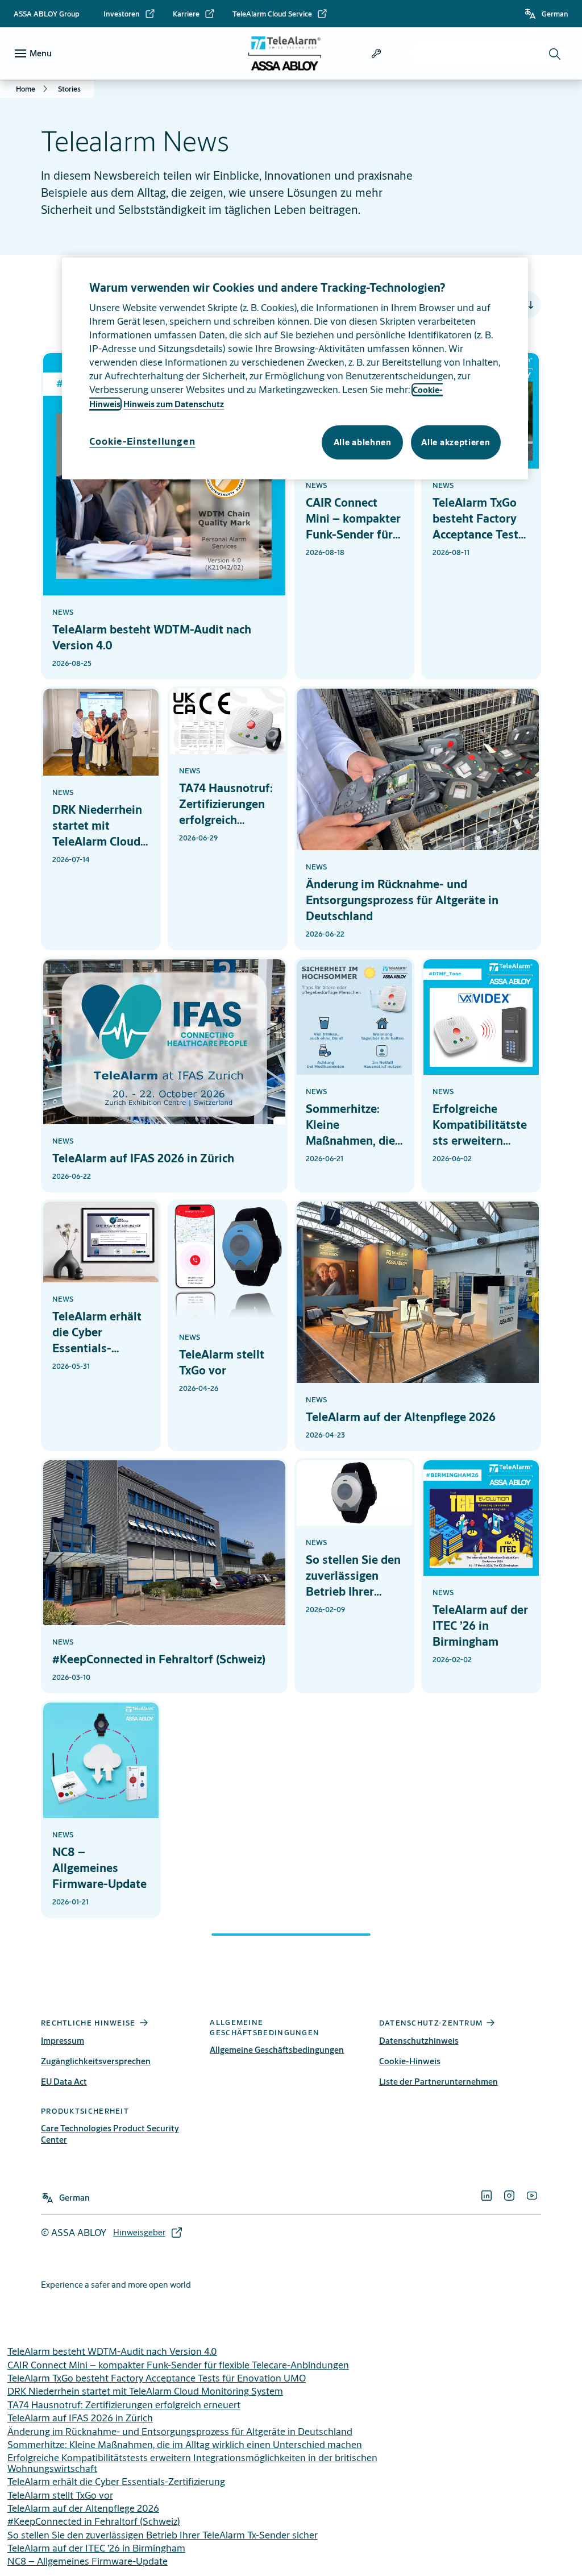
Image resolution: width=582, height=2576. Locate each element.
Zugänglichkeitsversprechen (96, 2061)
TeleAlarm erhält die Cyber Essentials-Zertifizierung (116, 2481)
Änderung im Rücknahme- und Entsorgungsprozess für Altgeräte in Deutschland (180, 2431)
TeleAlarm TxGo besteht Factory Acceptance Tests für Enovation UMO (157, 2378)
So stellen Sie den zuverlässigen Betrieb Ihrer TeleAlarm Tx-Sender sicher (163, 2535)
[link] (130, 14)
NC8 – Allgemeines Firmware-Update (88, 2561)
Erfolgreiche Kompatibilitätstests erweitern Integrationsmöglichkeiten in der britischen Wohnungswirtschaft (192, 2463)
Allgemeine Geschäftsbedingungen (277, 2050)
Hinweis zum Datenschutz (174, 404)
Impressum (63, 2041)
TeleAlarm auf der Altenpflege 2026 (83, 2508)
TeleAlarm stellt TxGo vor (60, 2495)
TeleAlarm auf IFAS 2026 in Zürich (80, 2418)
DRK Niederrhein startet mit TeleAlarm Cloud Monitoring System (145, 2391)
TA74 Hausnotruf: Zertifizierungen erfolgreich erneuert (124, 2405)
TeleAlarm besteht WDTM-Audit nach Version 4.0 (112, 2351)
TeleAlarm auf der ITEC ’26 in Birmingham (96, 2548)
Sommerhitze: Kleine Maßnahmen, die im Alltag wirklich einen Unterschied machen (185, 2444)
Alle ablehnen (363, 442)
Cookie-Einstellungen (142, 441)
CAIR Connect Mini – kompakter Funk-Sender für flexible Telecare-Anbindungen (178, 2365)
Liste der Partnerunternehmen (438, 2082)
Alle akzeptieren (456, 442)
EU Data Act (64, 2082)
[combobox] (489, 53)
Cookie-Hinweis (410, 2061)
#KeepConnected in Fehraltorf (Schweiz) (94, 2521)
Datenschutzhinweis (419, 2041)
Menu (41, 53)
